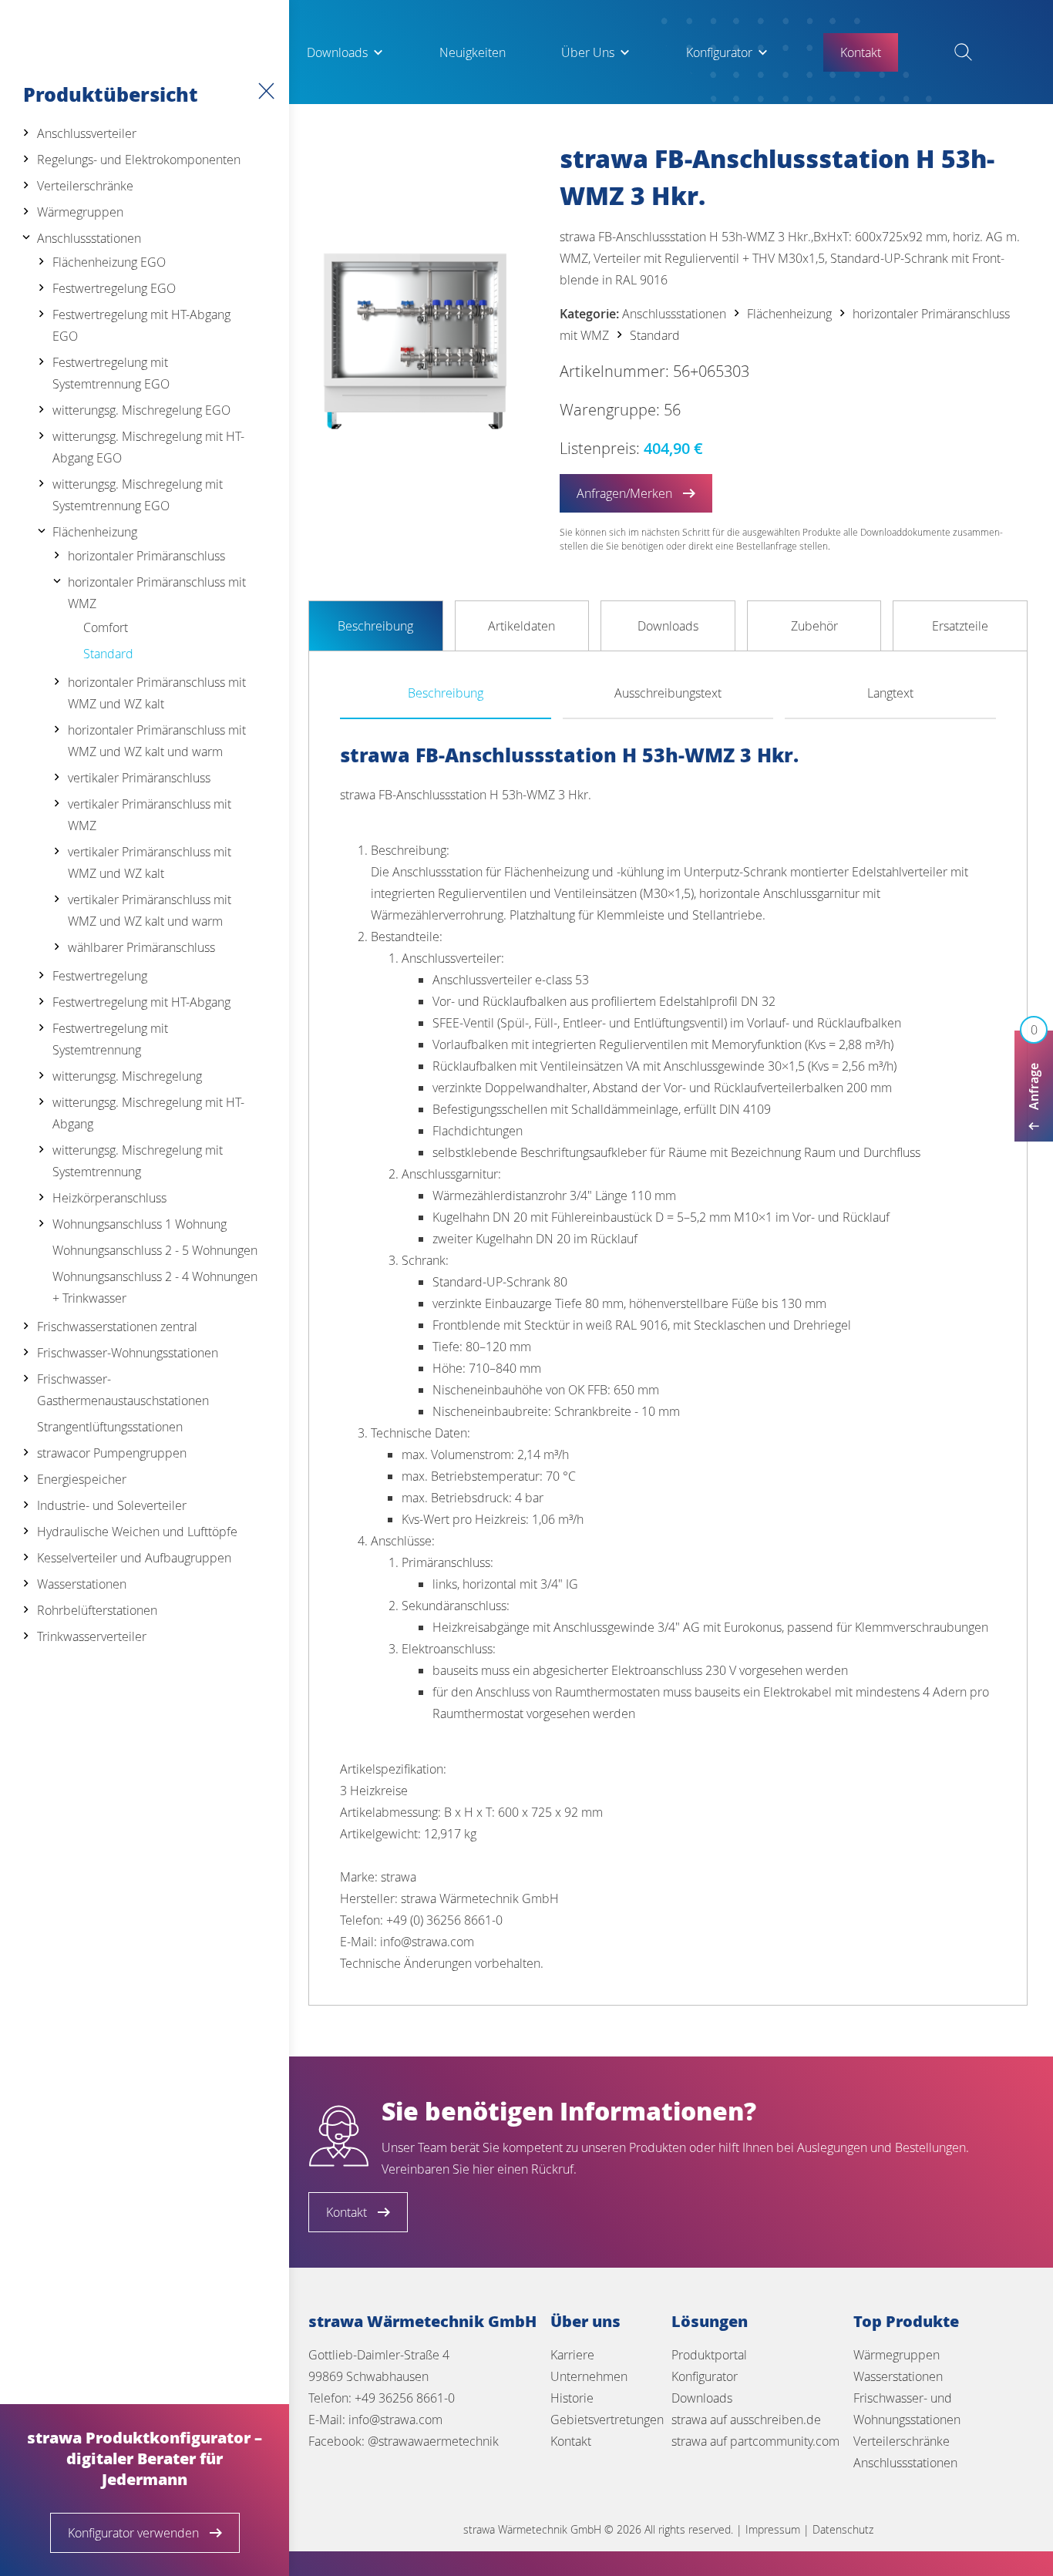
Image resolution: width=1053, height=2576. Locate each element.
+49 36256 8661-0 (405, 2398)
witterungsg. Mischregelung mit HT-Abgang (148, 1113)
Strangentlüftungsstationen (110, 1427)
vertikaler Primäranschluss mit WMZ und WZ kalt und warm (150, 910)
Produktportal (709, 2355)
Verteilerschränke (85, 186)
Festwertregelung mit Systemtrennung (110, 1039)
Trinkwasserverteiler (92, 1636)
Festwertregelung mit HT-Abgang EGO (141, 325)
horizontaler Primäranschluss (146, 556)
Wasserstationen (82, 1584)
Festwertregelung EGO (114, 288)
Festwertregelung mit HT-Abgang (141, 1002)
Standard (108, 654)
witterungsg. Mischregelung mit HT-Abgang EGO (148, 447)
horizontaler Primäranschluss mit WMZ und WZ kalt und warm (157, 741)
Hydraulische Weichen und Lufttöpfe (137, 1532)
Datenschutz (843, 2529)
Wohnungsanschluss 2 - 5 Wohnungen (155, 1250)
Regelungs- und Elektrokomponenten (139, 160)
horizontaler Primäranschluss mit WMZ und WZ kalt (157, 693)
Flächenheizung (95, 532)
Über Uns (588, 52)
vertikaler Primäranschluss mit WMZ (150, 815)
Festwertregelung (100, 976)
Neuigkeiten (473, 52)
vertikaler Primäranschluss (139, 778)
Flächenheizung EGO (109, 262)
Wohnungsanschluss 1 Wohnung (140, 1224)
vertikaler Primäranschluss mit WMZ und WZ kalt (150, 863)
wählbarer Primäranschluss (141, 947)
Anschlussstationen (89, 238)
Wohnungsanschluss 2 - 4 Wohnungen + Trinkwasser (155, 1287)
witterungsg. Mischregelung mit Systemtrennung (138, 1161)
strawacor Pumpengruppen (112, 1453)
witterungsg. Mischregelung (127, 1076)
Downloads (337, 52)
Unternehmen (589, 2376)
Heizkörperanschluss (109, 1198)
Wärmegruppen (80, 212)
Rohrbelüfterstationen (97, 1610)
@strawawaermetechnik (433, 2441)
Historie (572, 2398)
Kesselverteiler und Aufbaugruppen (134, 1558)
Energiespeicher (82, 1479)
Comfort (106, 627)
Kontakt (571, 2441)
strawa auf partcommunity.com (755, 2441)
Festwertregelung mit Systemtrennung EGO (111, 373)
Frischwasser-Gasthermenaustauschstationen (123, 1390)
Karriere (572, 2355)
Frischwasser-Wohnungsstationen (128, 1353)
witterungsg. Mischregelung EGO (141, 410)
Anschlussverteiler (87, 133)
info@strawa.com (395, 2420)
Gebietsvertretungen (607, 2420)
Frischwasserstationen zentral (117, 1327)
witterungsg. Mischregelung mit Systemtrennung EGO (138, 495)
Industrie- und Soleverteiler (112, 1505)
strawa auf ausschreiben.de (746, 2420)
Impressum (773, 2529)
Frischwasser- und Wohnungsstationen (907, 2409)
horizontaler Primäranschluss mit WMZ (157, 593)
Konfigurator (719, 52)
